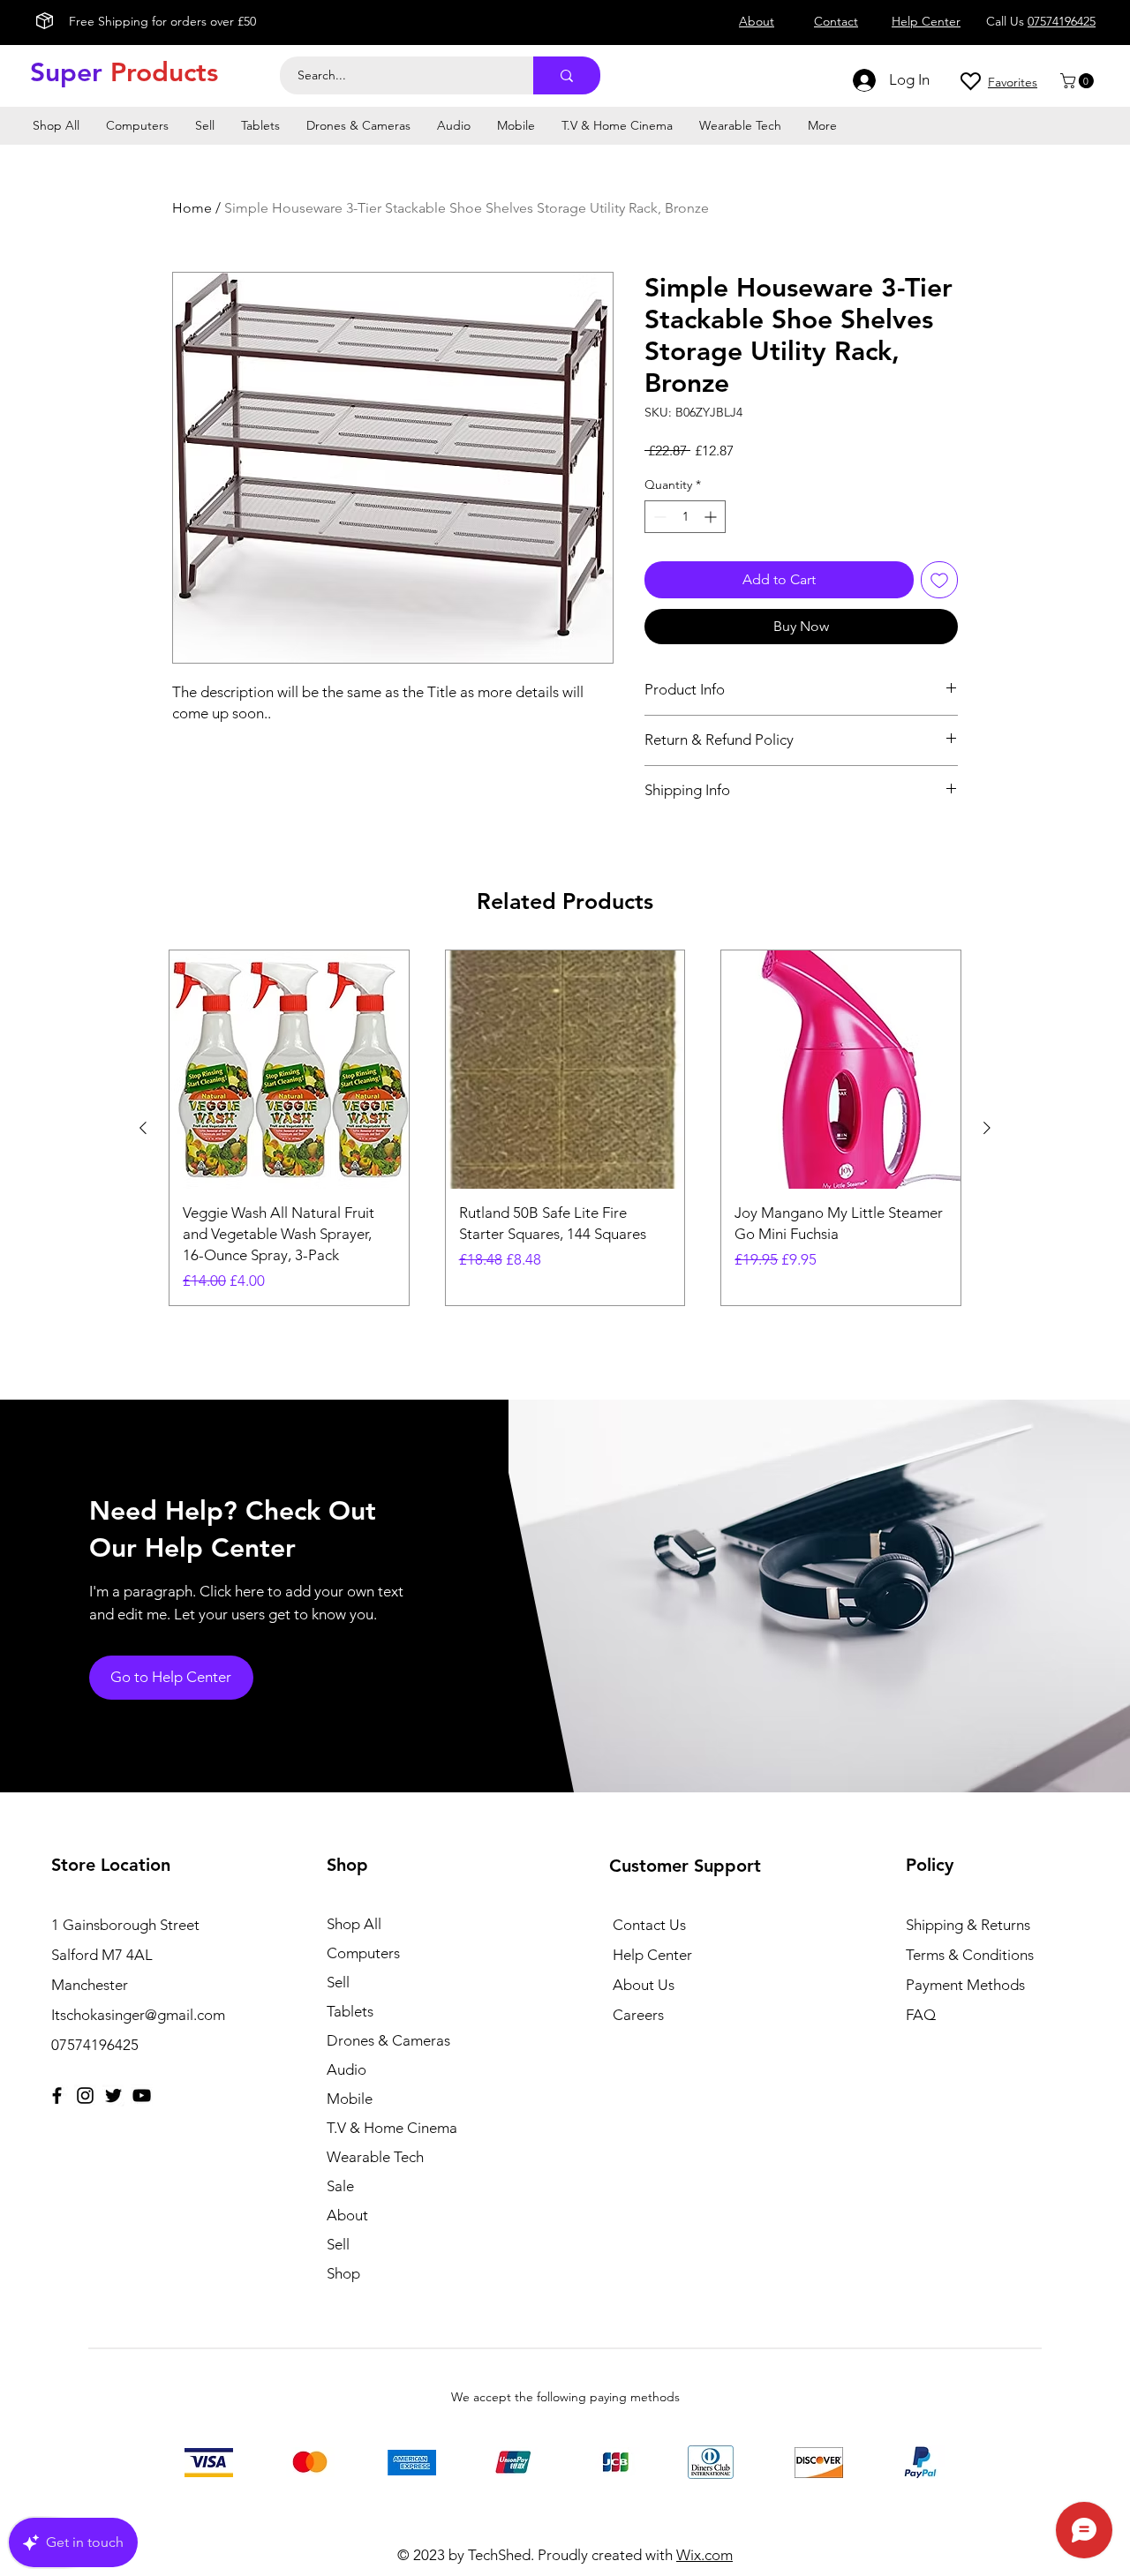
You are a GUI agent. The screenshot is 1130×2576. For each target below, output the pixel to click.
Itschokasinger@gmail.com (138, 2015)
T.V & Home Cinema (392, 2128)
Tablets (350, 2011)
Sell (338, 1982)
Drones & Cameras (388, 2040)
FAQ (921, 2015)
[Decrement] (658, 517)
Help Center (652, 1955)
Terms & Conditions (970, 1955)
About (347, 2215)
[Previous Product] (143, 1128)
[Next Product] (987, 1128)
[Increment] (712, 517)
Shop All (354, 1924)
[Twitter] (113, 2095)
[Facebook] (57, 2095)
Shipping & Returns (968, 1925)
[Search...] (567, 75)
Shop (343, 2273)
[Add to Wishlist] (939, 580)
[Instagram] (85, 2095)
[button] (1079, 81)
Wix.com (704, 2555)
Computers (363, 1953)
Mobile (350, 2099)
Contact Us (649, 1925)
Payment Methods (967, 1985)
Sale (340, 2186)
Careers (638, 2015)
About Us (644, 1985)
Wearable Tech (375, 2157)
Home (192, 208)
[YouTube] (142, 2095)
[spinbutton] (685, 517)
